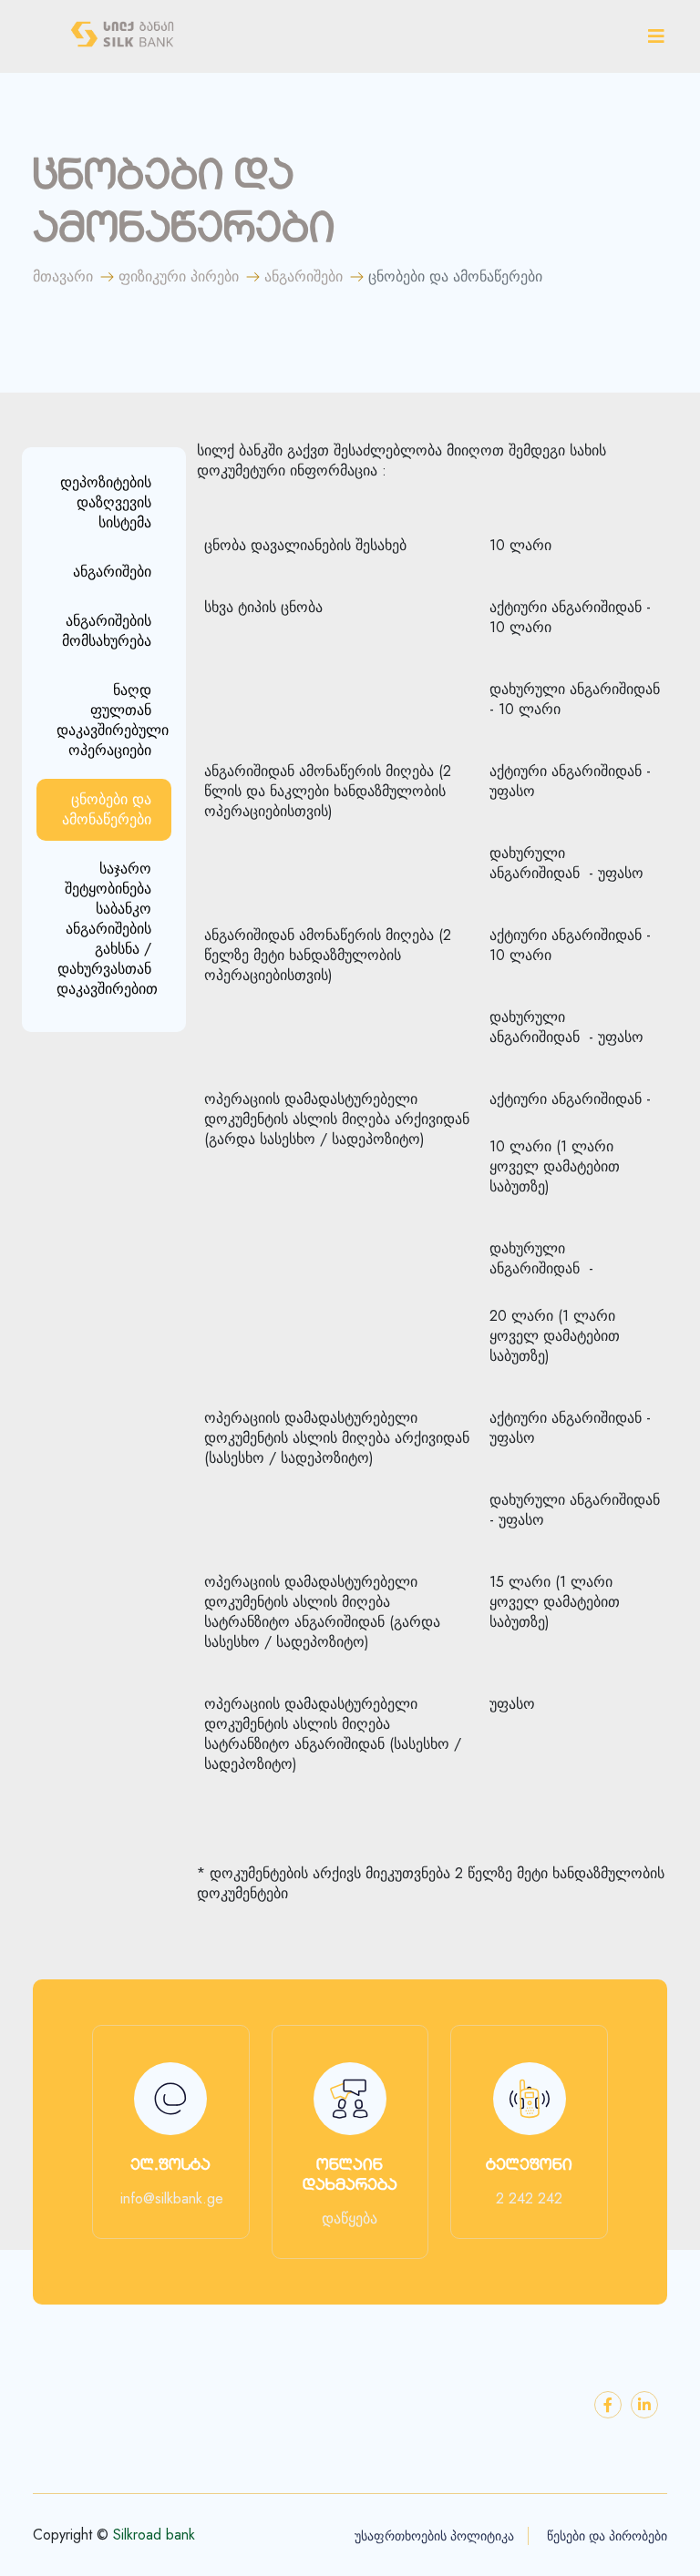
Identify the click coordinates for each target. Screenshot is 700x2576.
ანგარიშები (304, 277)
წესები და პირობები (607, 2536)
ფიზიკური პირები (179, 277)
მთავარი (63, 277)
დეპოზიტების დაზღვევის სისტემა (106, 502)
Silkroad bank (154, 2535)
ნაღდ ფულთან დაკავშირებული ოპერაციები (113, 720)
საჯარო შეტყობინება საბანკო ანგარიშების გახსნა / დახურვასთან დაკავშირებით (107, 929)
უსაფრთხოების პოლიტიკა (434, 2536)
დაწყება (350, 2219)
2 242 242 (529, 2199)
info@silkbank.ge (172, 2199)
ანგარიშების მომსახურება (107, 631)
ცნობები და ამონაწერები (107, 809)
